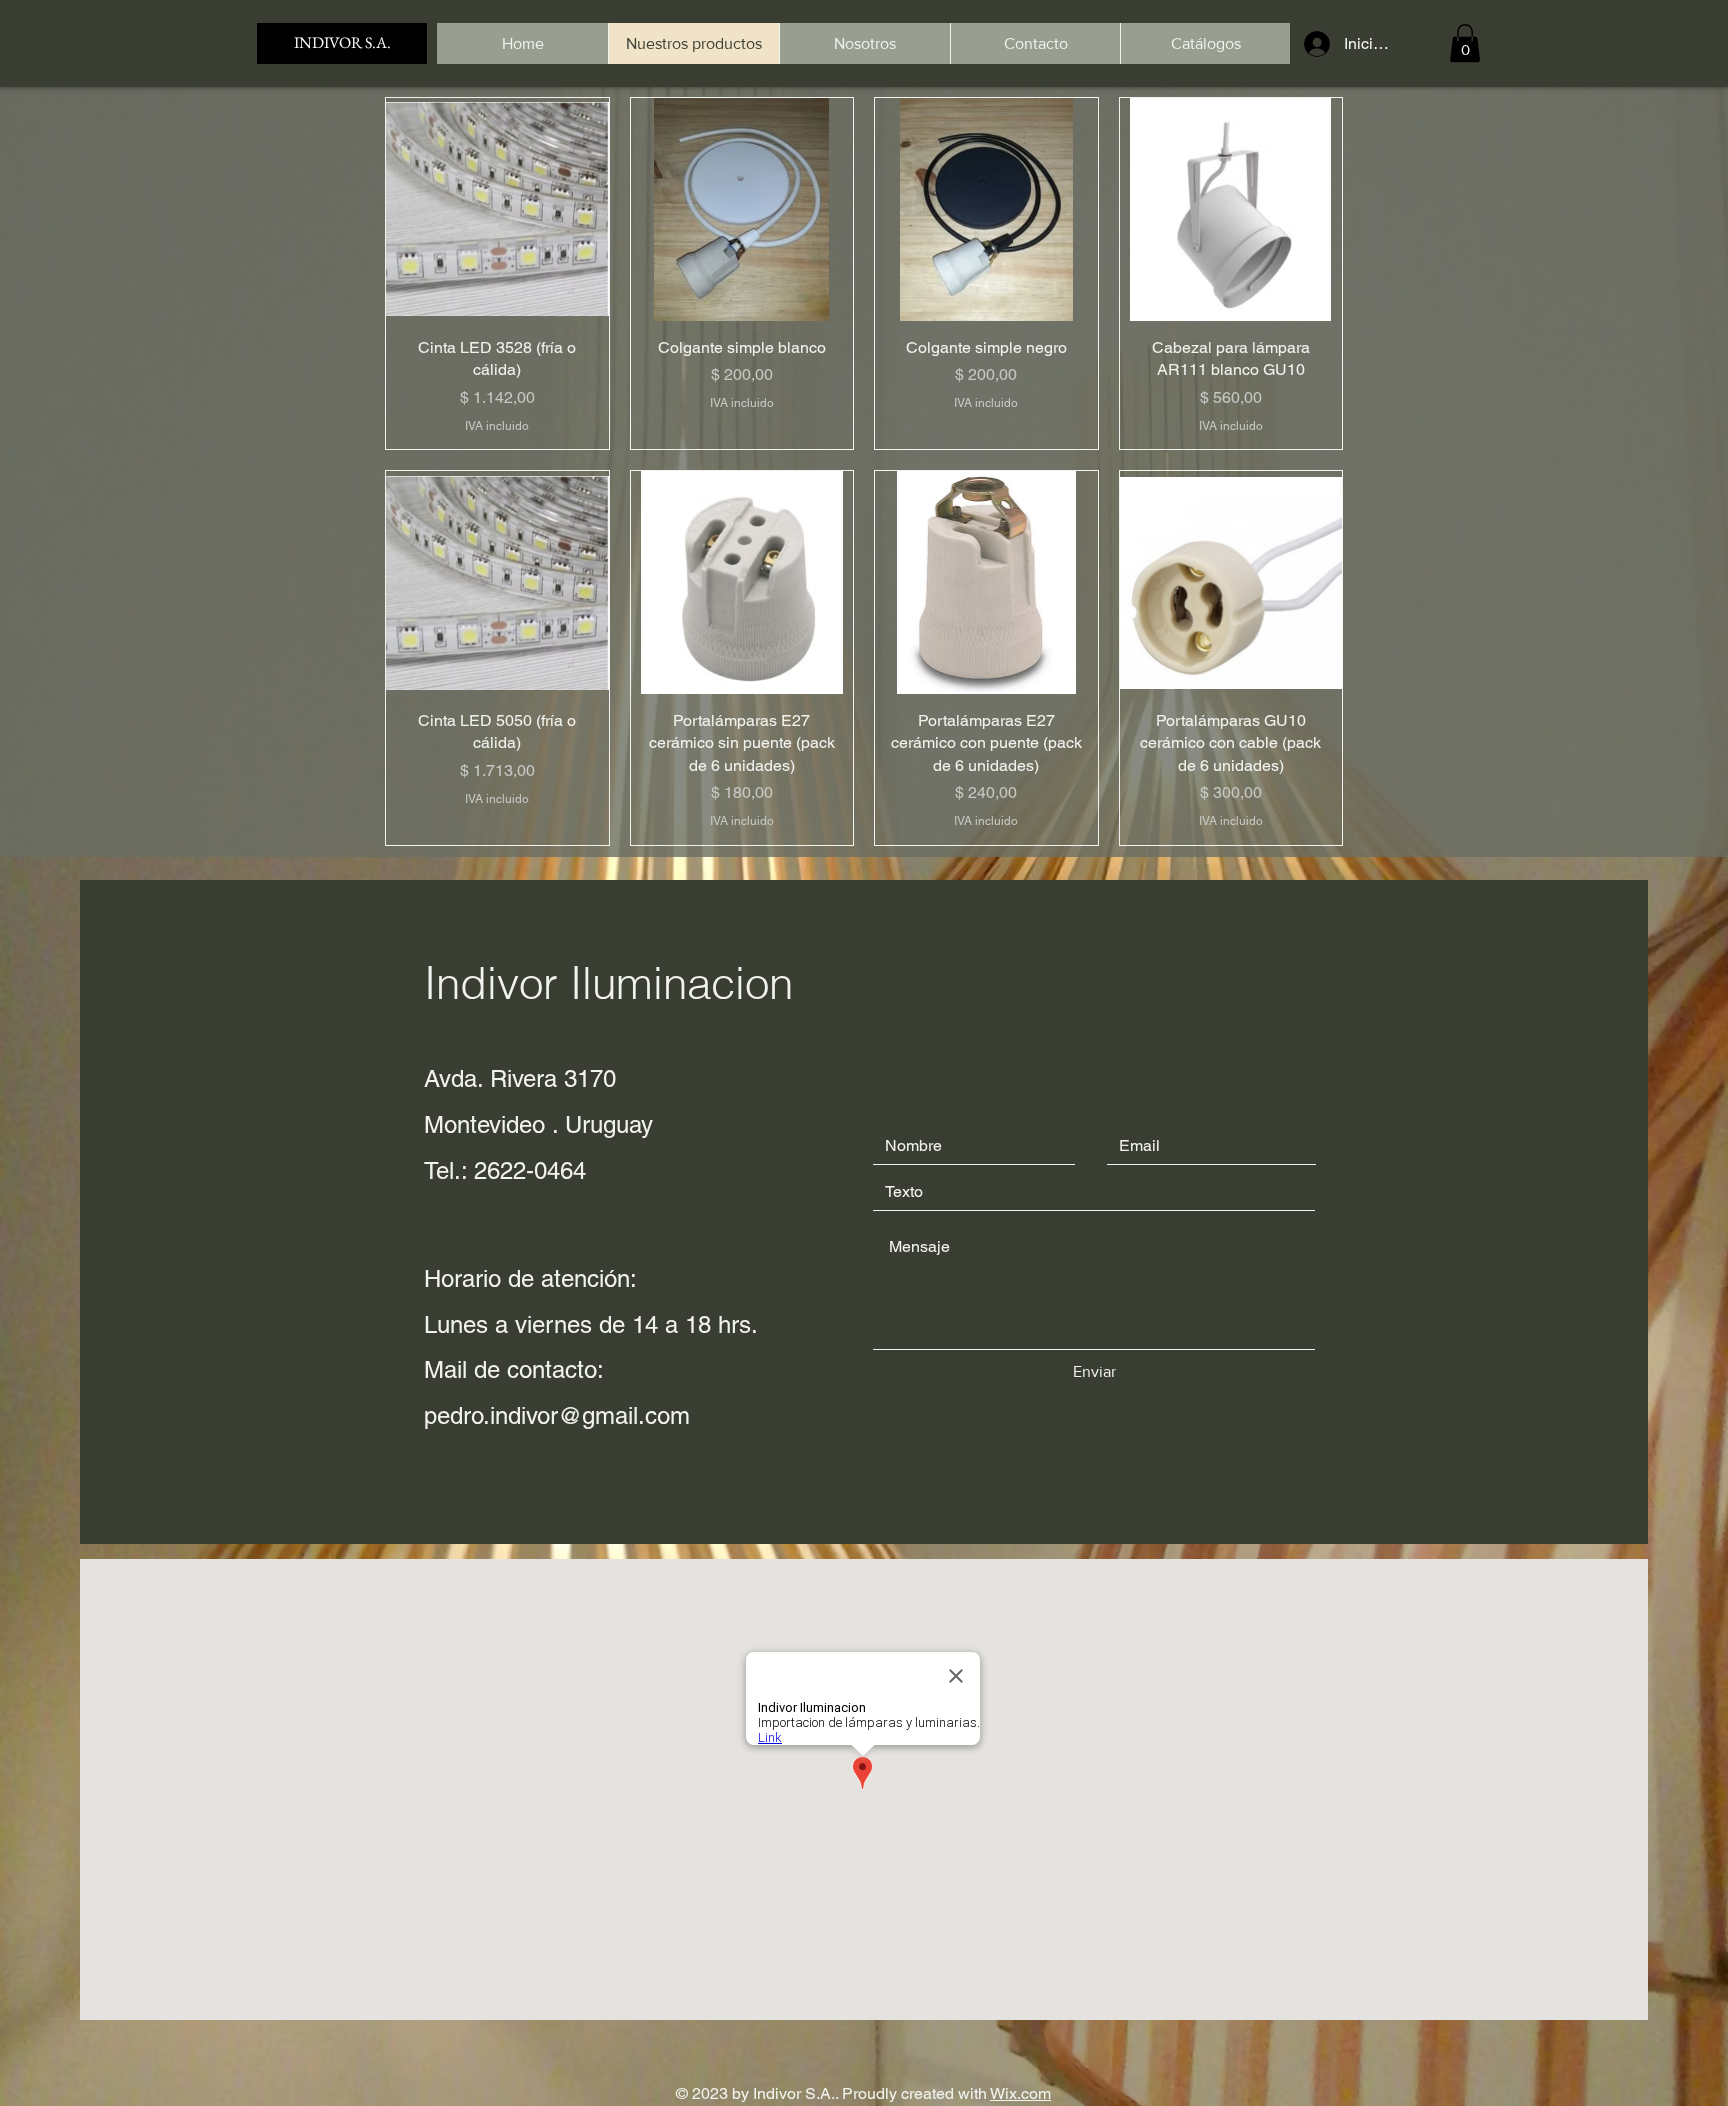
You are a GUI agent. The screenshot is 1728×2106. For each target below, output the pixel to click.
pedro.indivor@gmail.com (557, 1415)
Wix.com (1020, 2093)
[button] (1465, 43)
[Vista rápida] (497, 209)
